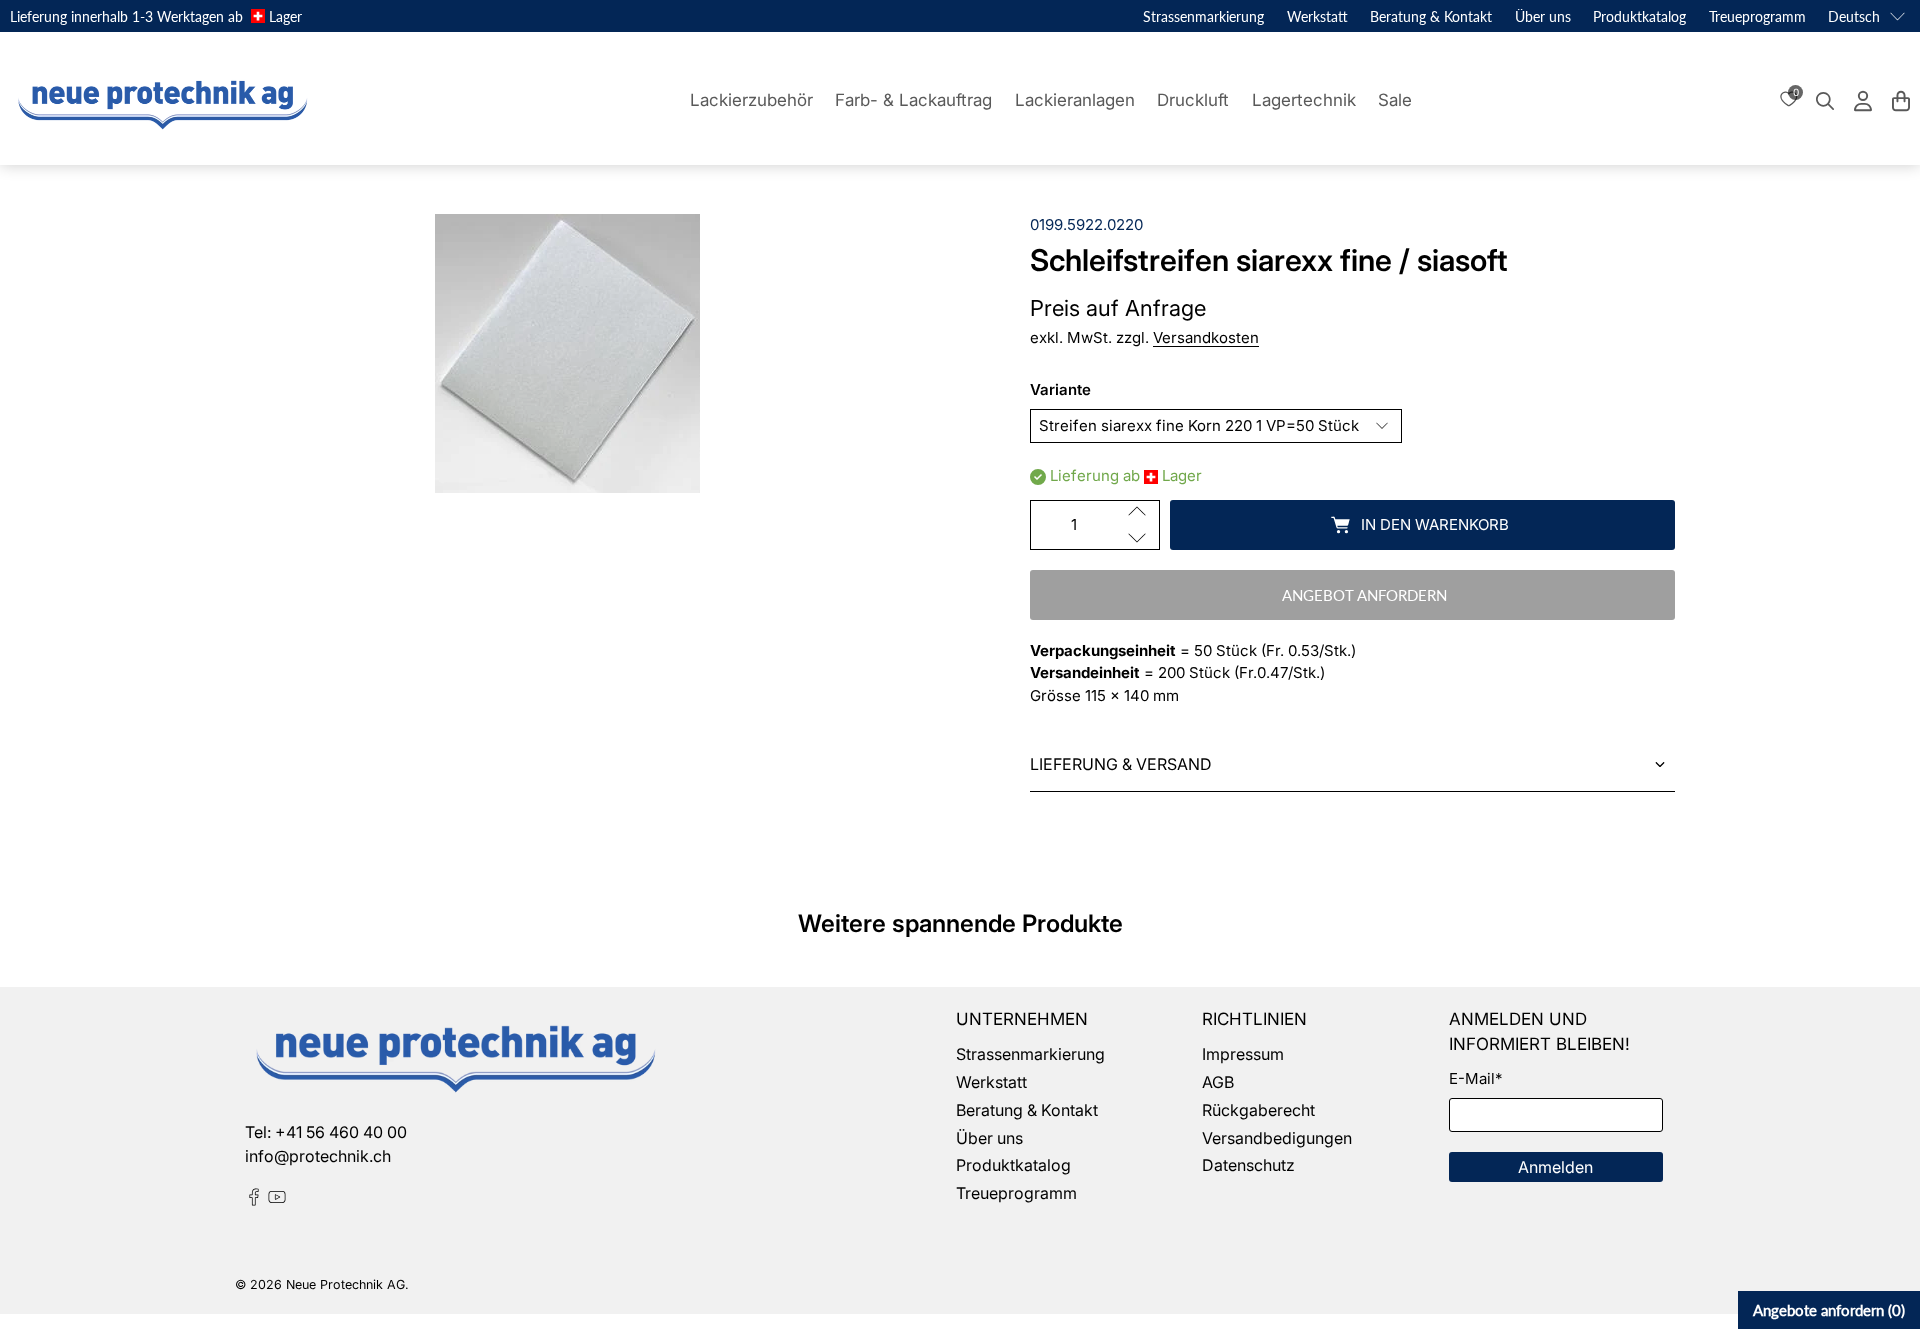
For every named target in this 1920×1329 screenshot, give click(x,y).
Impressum (1243, 1054)
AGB (1218, 1082)
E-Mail (1475, 1078)
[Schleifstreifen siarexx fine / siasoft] (567, 353)
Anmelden (1555, 1167)
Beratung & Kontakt (1431, 16)
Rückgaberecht (1258, 1110)
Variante (1060, 389)
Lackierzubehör (751, 100)
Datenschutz (1248, 1165)
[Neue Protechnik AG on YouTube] (277, 1200)
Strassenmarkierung (1203, 16)
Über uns (1543, 16)
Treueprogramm (1757, 16)
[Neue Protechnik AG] (160, 101)
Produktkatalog (1639, 16)
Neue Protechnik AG (345, 1284)
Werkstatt (1317, 16)
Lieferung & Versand (1121, 764)
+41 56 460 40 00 (341, 1132)
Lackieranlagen (1075, 100)
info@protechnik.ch (318, 1156)
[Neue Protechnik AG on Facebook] (254, 1200)
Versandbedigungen (1277, 1138)
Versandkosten (1206, 337)
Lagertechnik (1304, 100)
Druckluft (1193, 100)
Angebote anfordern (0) (1829, 1310)
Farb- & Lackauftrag (913, 100)
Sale (1395, 100)
